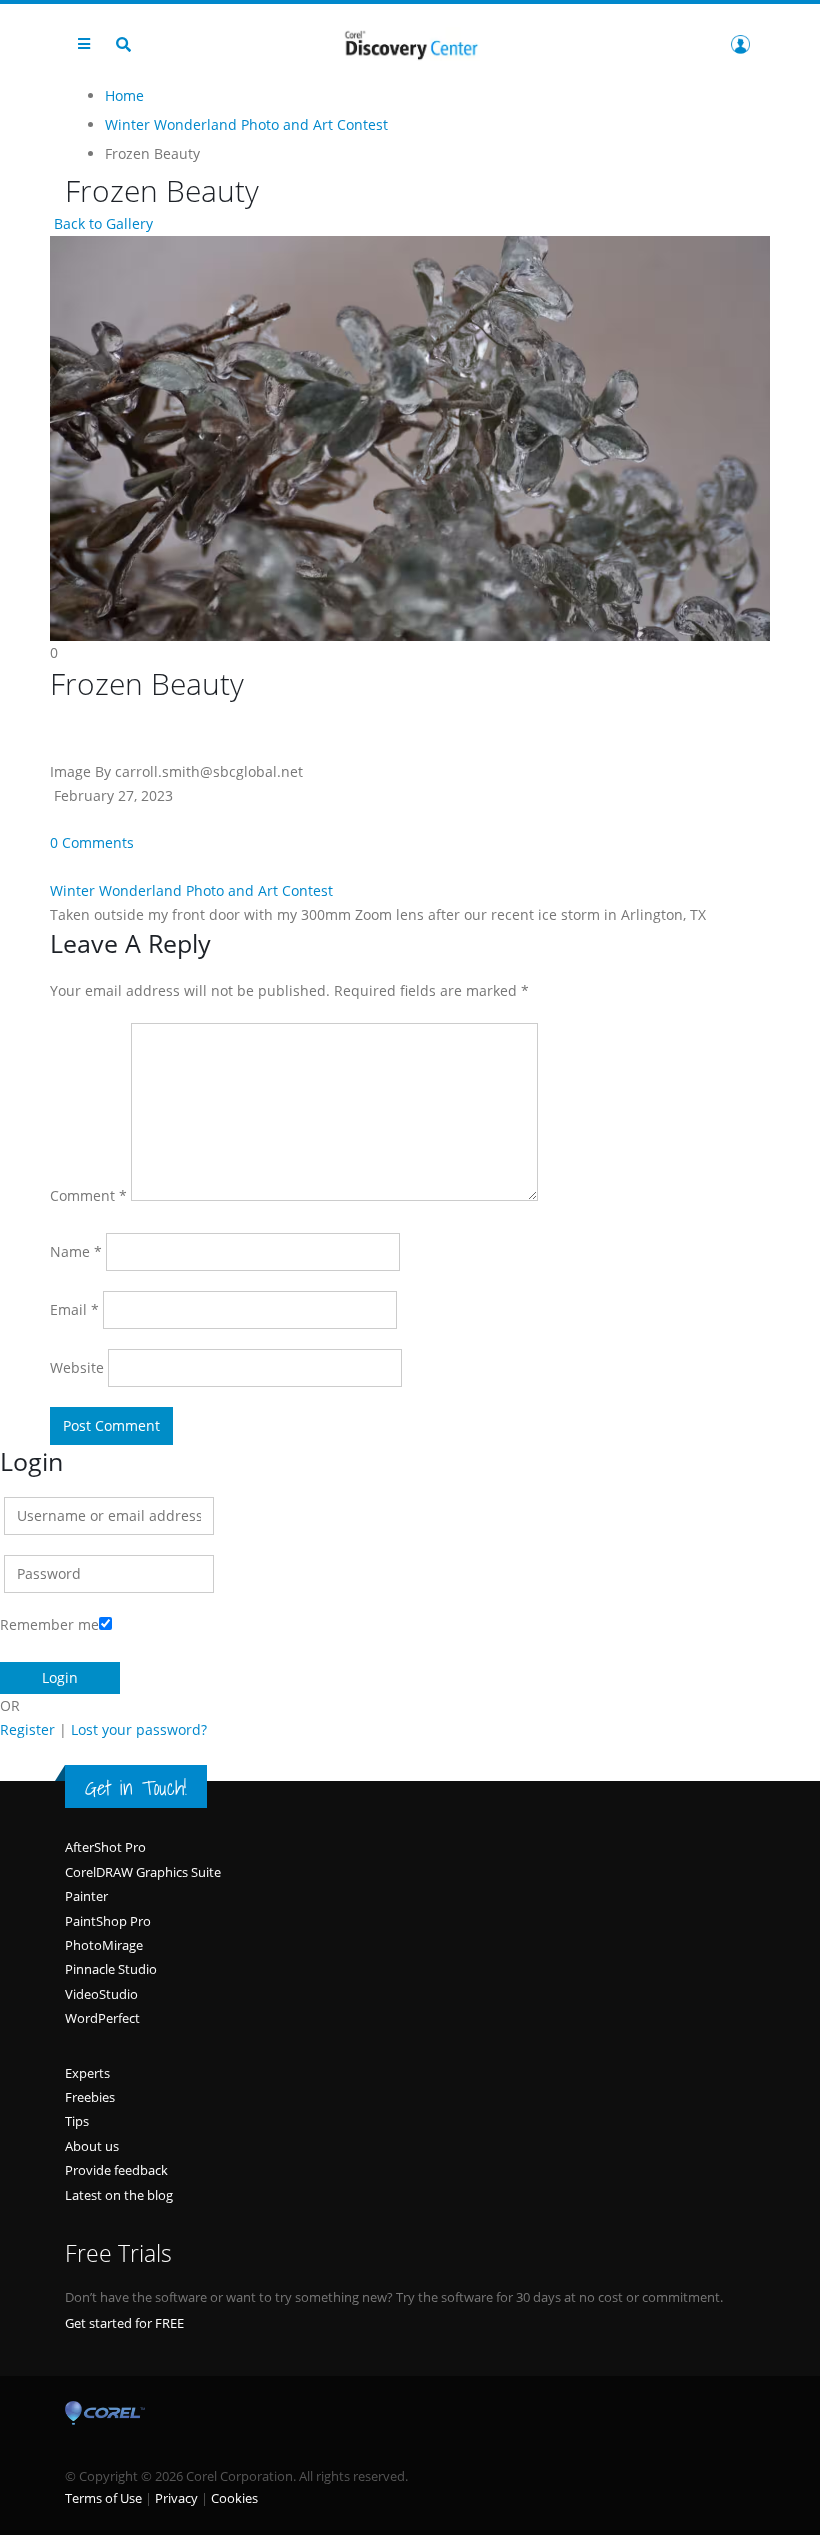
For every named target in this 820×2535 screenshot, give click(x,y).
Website (77, 1367)
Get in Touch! (136, 1788)
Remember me (49, 1624)
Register (27, 1729)
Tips (77, 2121)
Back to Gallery (101, 223)
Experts (87, 2073)
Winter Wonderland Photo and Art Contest (191, 890)
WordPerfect (102, 2018)
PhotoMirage (104, 1945)
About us (92, 2146)
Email (74, 1309)
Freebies (90, 2097)
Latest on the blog (119, 2195)
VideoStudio (101, 1994)
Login (740, 44)
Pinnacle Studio (111, 1969)
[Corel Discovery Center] (410, 43)
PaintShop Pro (108, 1921)
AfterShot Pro (105, 1847)
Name (76, 1251)
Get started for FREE (124, 2323)
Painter (86, 1896)
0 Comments (92, 842)
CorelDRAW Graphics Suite (143, 1872)
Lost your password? (139, 1729)
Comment (88, 1195)
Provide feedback (116, 2170)
